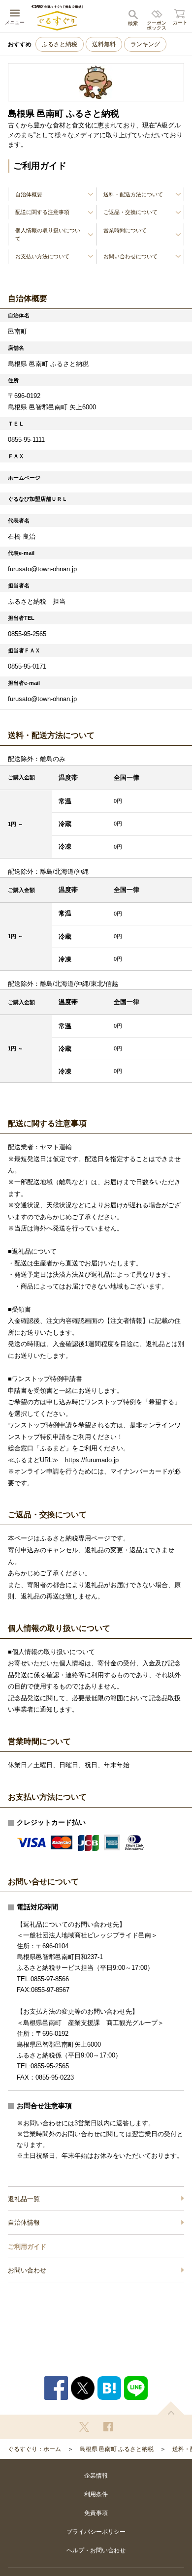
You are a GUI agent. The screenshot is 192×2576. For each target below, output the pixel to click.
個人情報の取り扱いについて (48, 234)
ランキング (145, 44)
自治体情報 (24, 2223)
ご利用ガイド (27, 2247)
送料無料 (104, 44)
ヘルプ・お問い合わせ (96, 2550)
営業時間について (125, 230)
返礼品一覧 (24, 2199)
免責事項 (96, 2513)
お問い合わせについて (130, 256)
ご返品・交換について (130, 212)
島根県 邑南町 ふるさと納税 (117, 2449)
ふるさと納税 (60, 44)
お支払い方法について (42, 256)
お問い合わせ (27, 2270)
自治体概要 (29, 194)
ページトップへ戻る (171, 2408)
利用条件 (96, 2494)
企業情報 (96, 2476)
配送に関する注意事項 (42, 212)
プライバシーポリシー (96, 2532)
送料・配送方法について (133, 194)
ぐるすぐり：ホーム (34, 2449)
